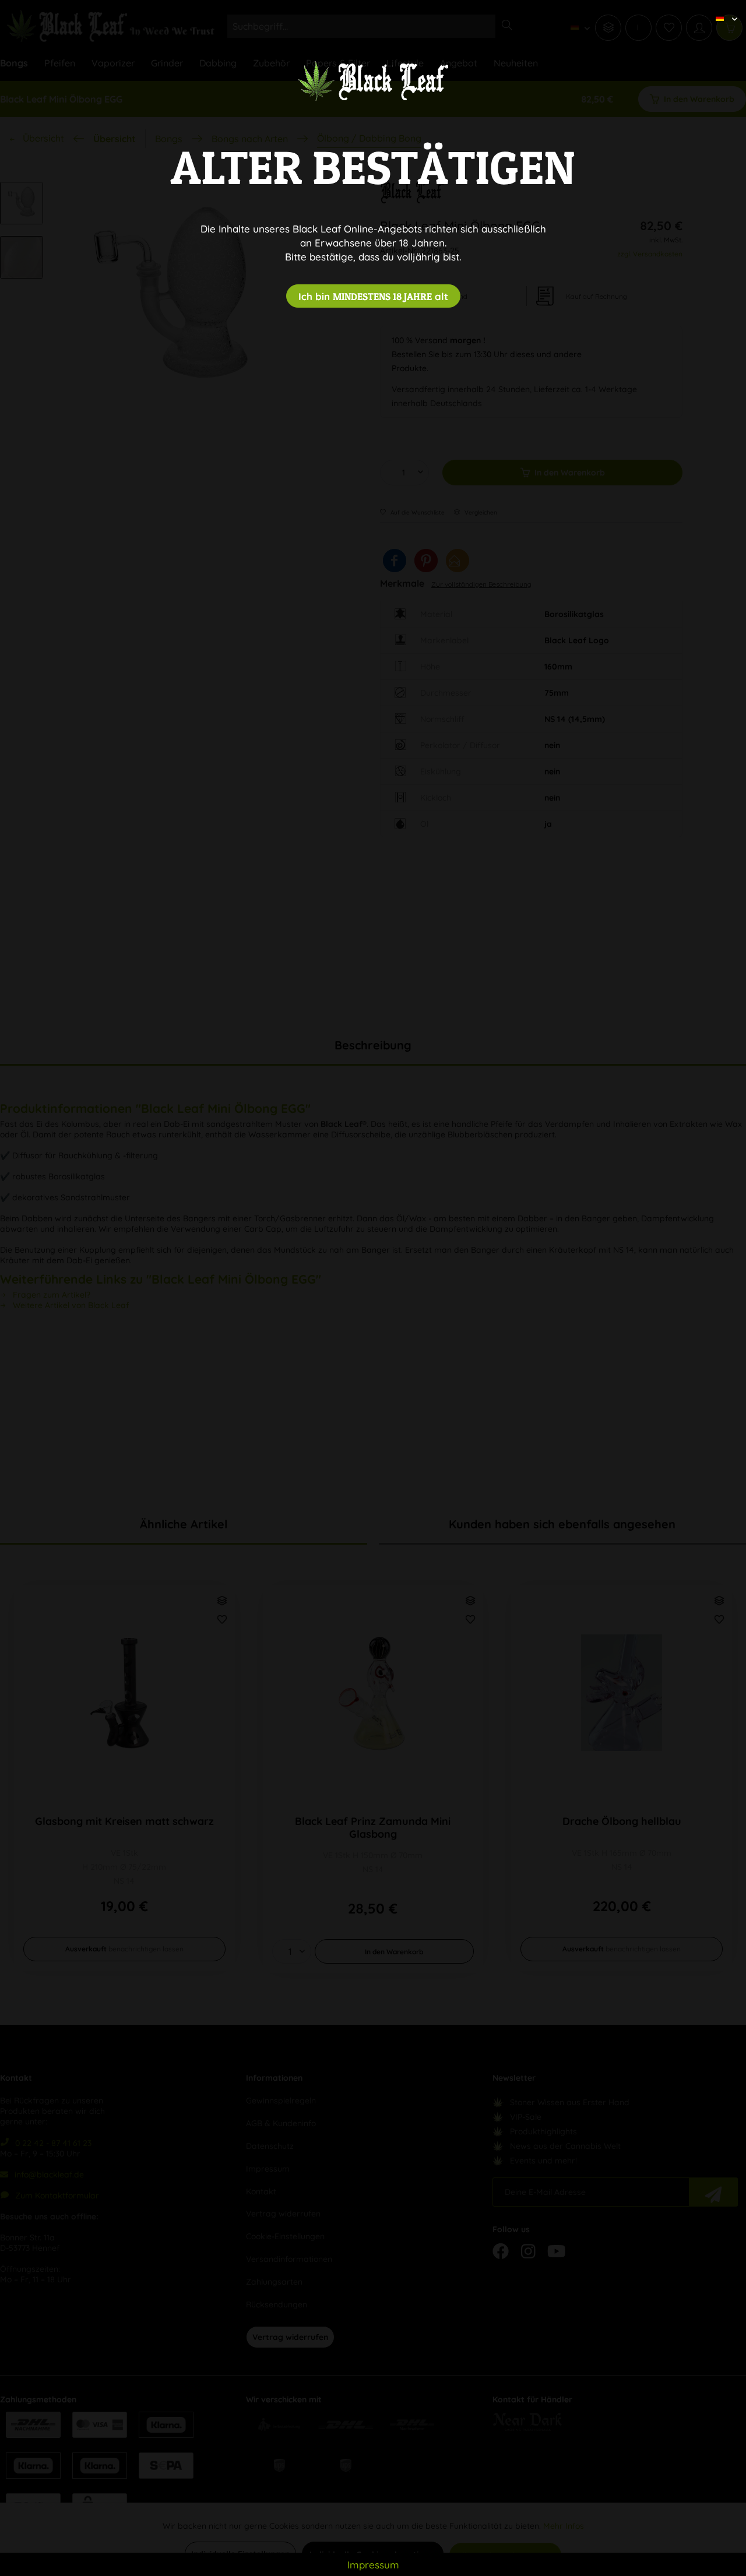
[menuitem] (722, 9)
